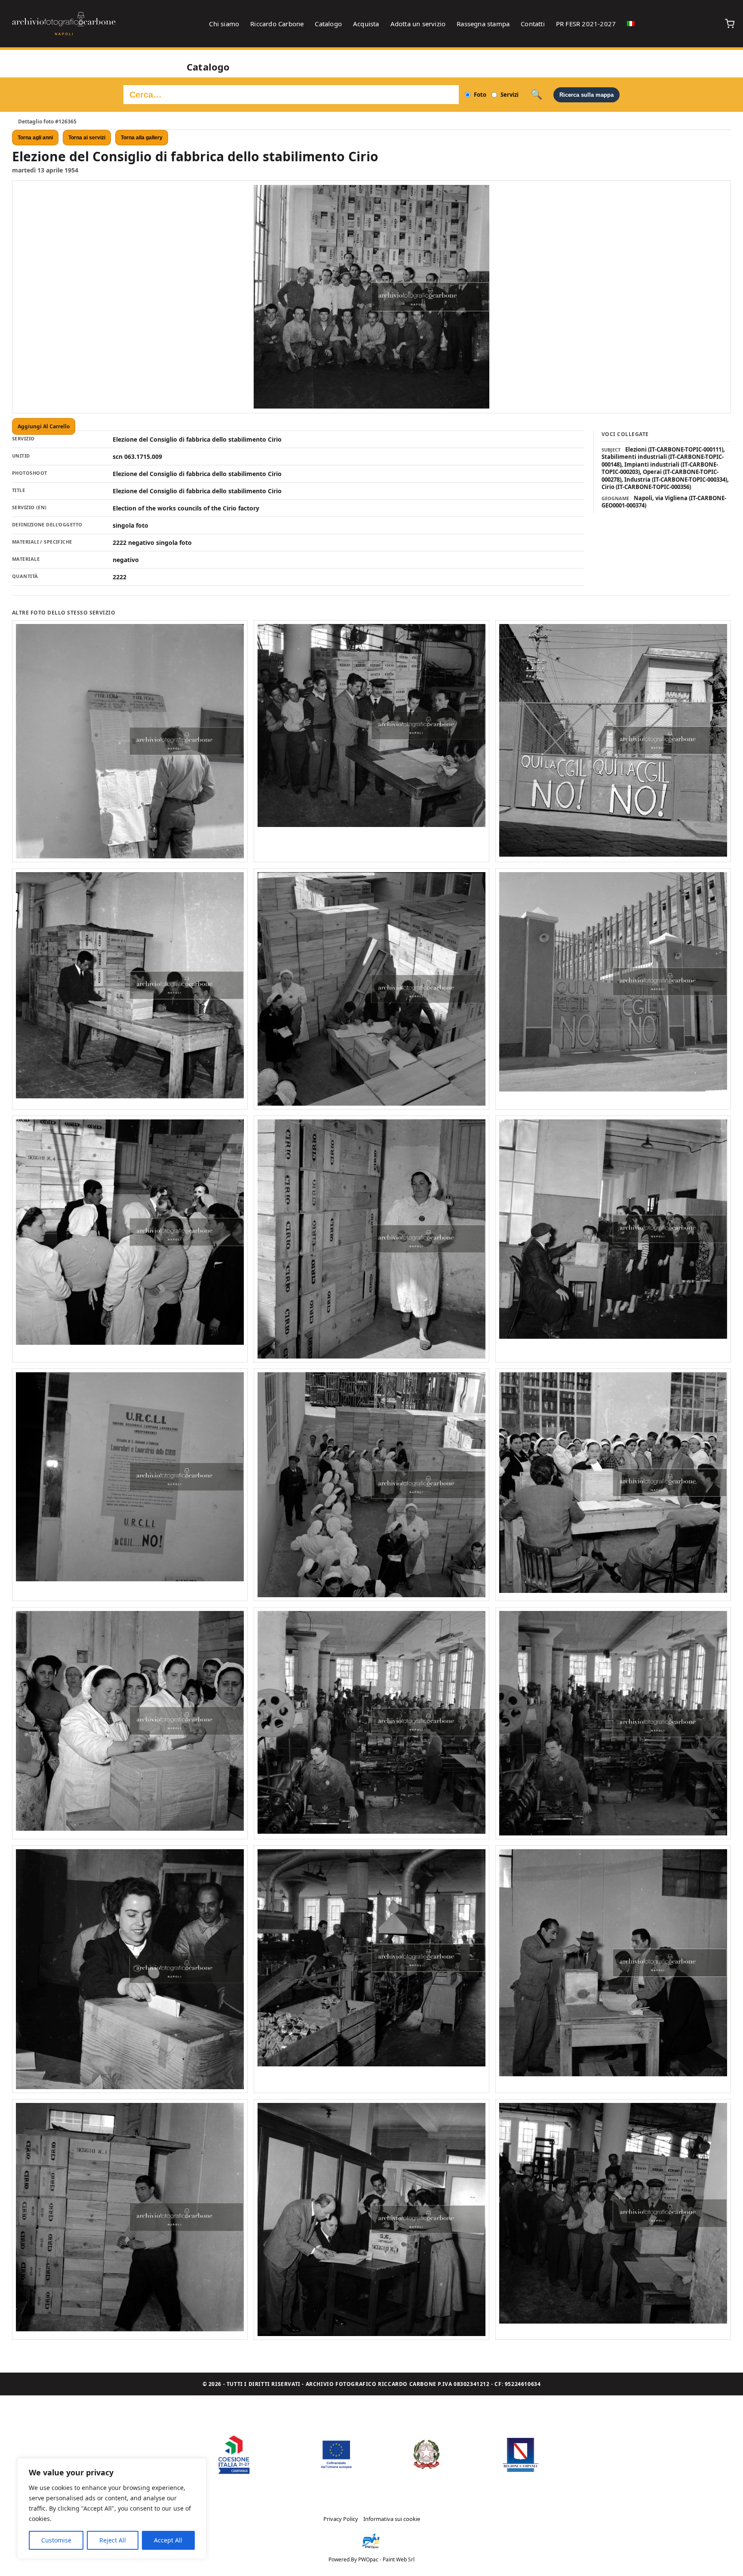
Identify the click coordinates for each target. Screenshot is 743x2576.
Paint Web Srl (399, 2559)
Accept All (168, 2540)
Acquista (366, 24)
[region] (112, 2508)
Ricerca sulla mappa (586, 95)
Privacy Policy (341, 2519)
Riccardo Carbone (277, 24)
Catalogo (328, 24)
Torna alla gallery (142, 138)
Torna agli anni (35, 138)
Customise (56, 2540)
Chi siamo (224, 24)
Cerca (536, 95)
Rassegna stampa (483, 24)
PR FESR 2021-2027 (586, 24)
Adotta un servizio (418, 24)
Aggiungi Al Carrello (44, 426)
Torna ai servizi (87, 138)
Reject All (113, 2540)
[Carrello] (730, 24)
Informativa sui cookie (392, 2519)
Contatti (533, 24)
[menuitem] (631, 24)
